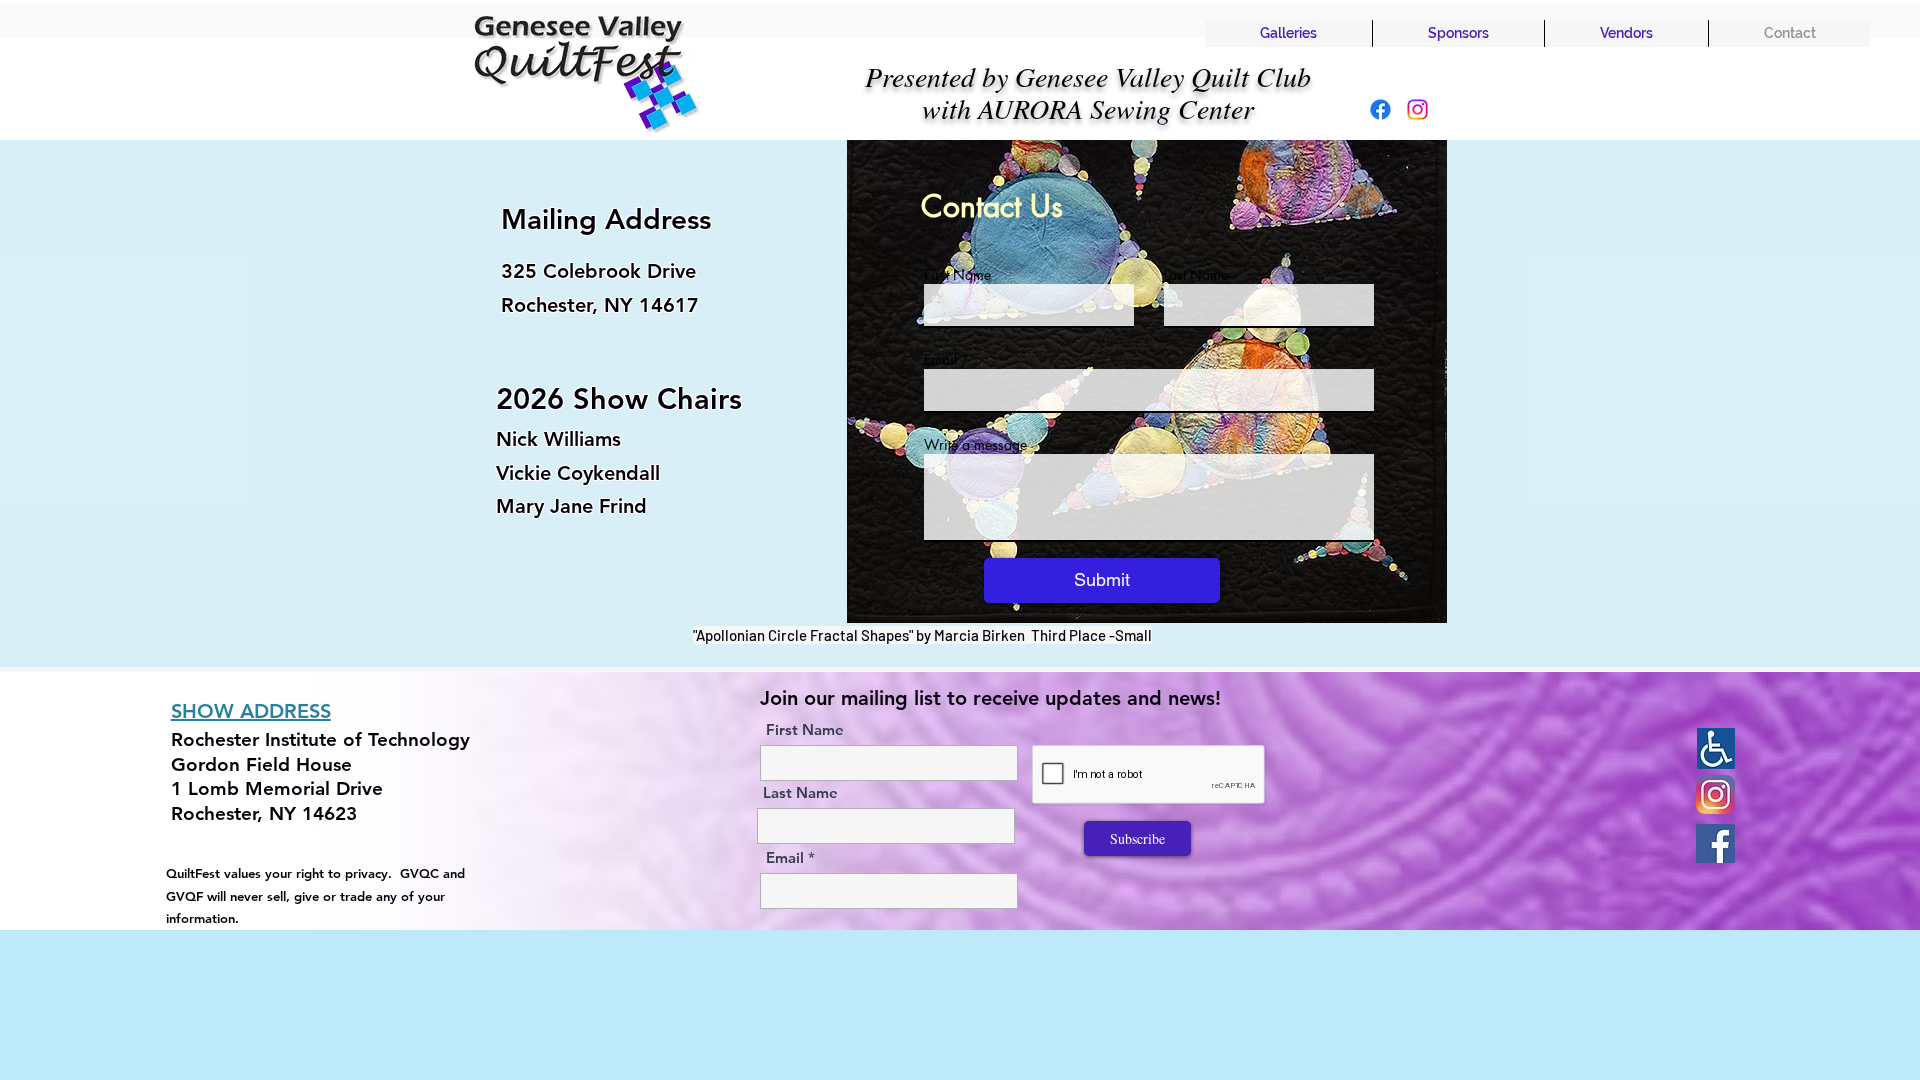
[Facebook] (1380, 109)
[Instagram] (1417, 109)
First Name (957, 275)
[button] (1288, 33)
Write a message (975, 445)
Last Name (1196, 275)
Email (940, 360)
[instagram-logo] (1715, 794)
